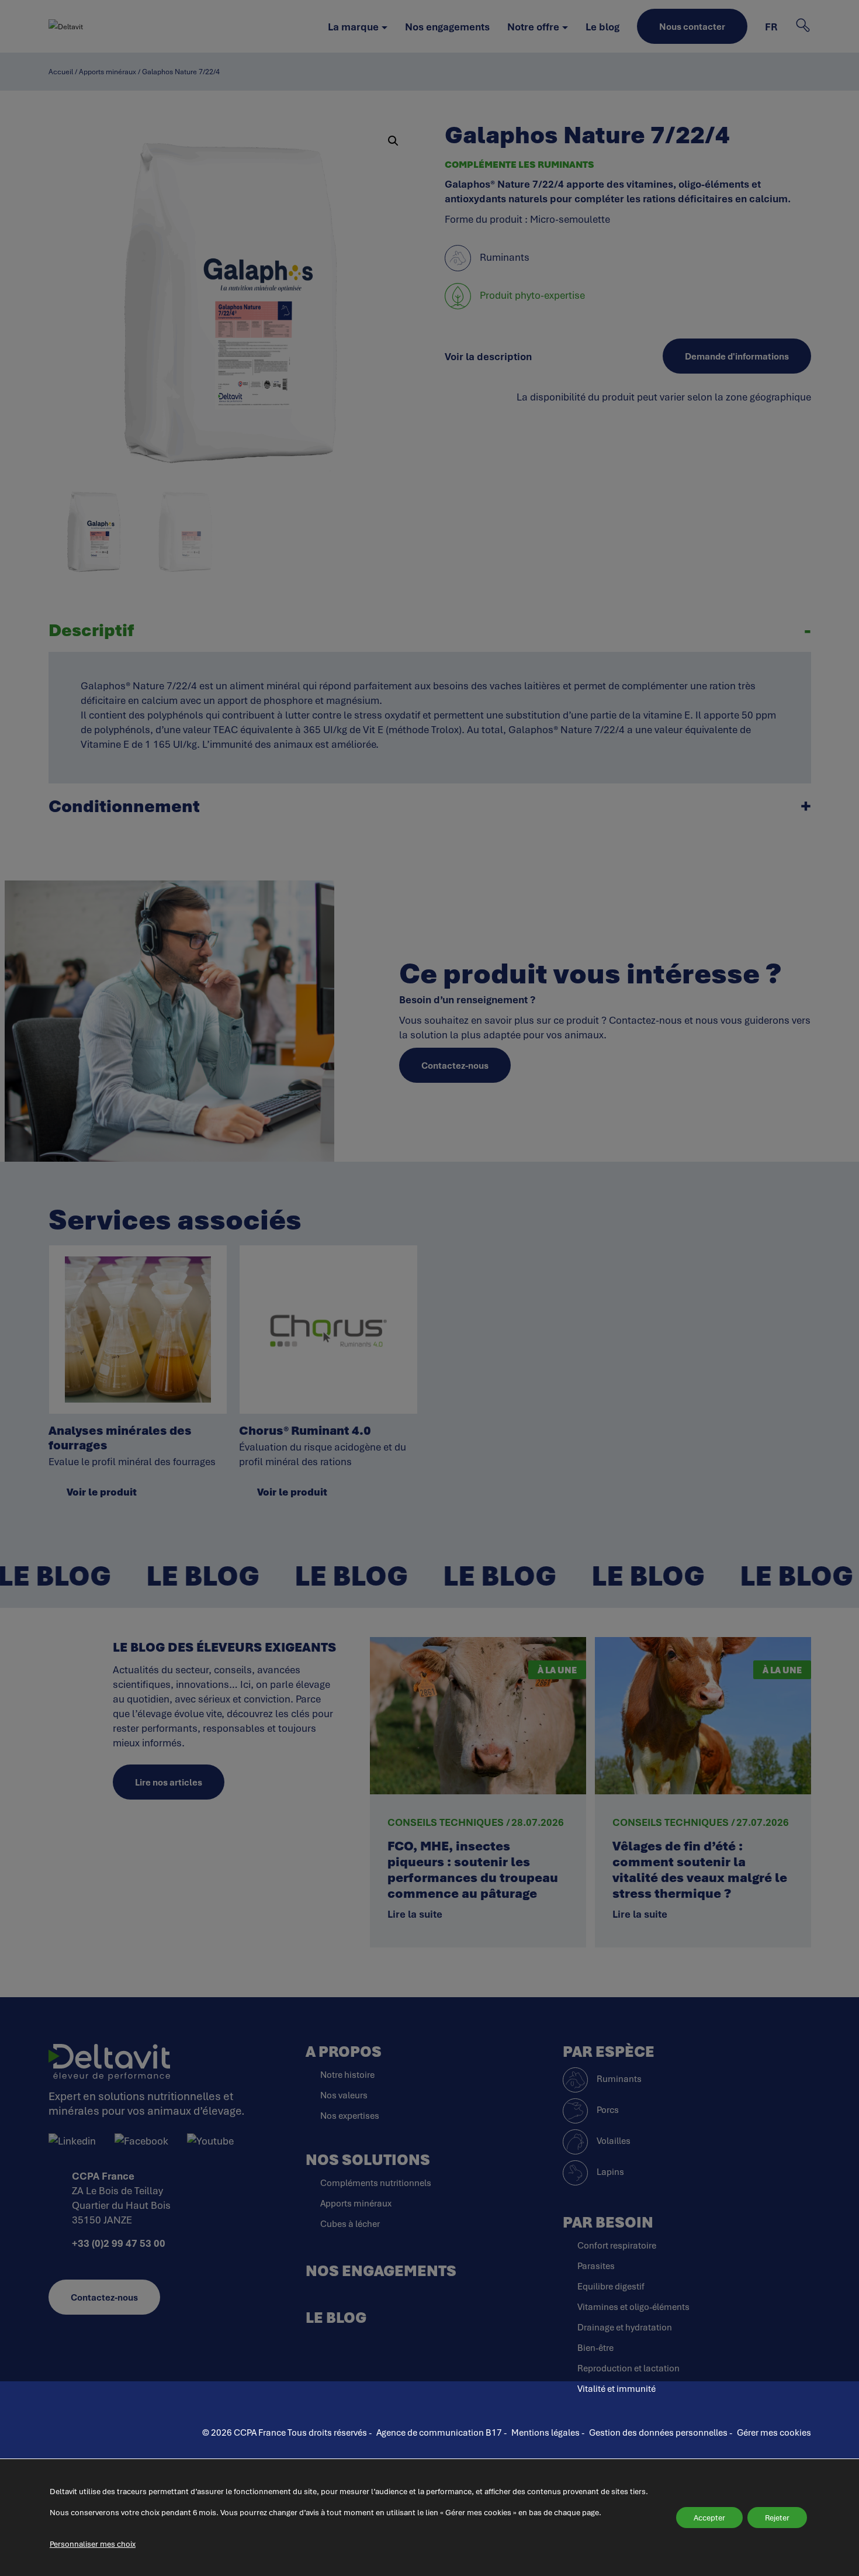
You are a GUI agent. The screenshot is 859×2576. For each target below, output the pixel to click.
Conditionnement (124, 806)
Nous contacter (692, 26)
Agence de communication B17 (440, 2432)
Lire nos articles (169, 1782)
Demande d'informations (737, 356)
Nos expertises (350, 2115)
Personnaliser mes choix (93, 2544)
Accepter (709, 2518)
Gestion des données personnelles (658, 2432)
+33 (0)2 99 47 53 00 (119, 2243)
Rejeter (777, 2518)
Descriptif (91, 630)
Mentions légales (545, 2432)
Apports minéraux (108, 72)
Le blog (602, 27)
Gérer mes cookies (774, 2432)
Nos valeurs (344, 2095)
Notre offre (533, 27)
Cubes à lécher (350, 2223)
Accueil (61, 72)
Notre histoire (347, 2074)
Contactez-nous (455, 1065)
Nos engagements (447, 27)
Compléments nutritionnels (376, 2183)
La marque (353, 27)
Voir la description (488, 356)
